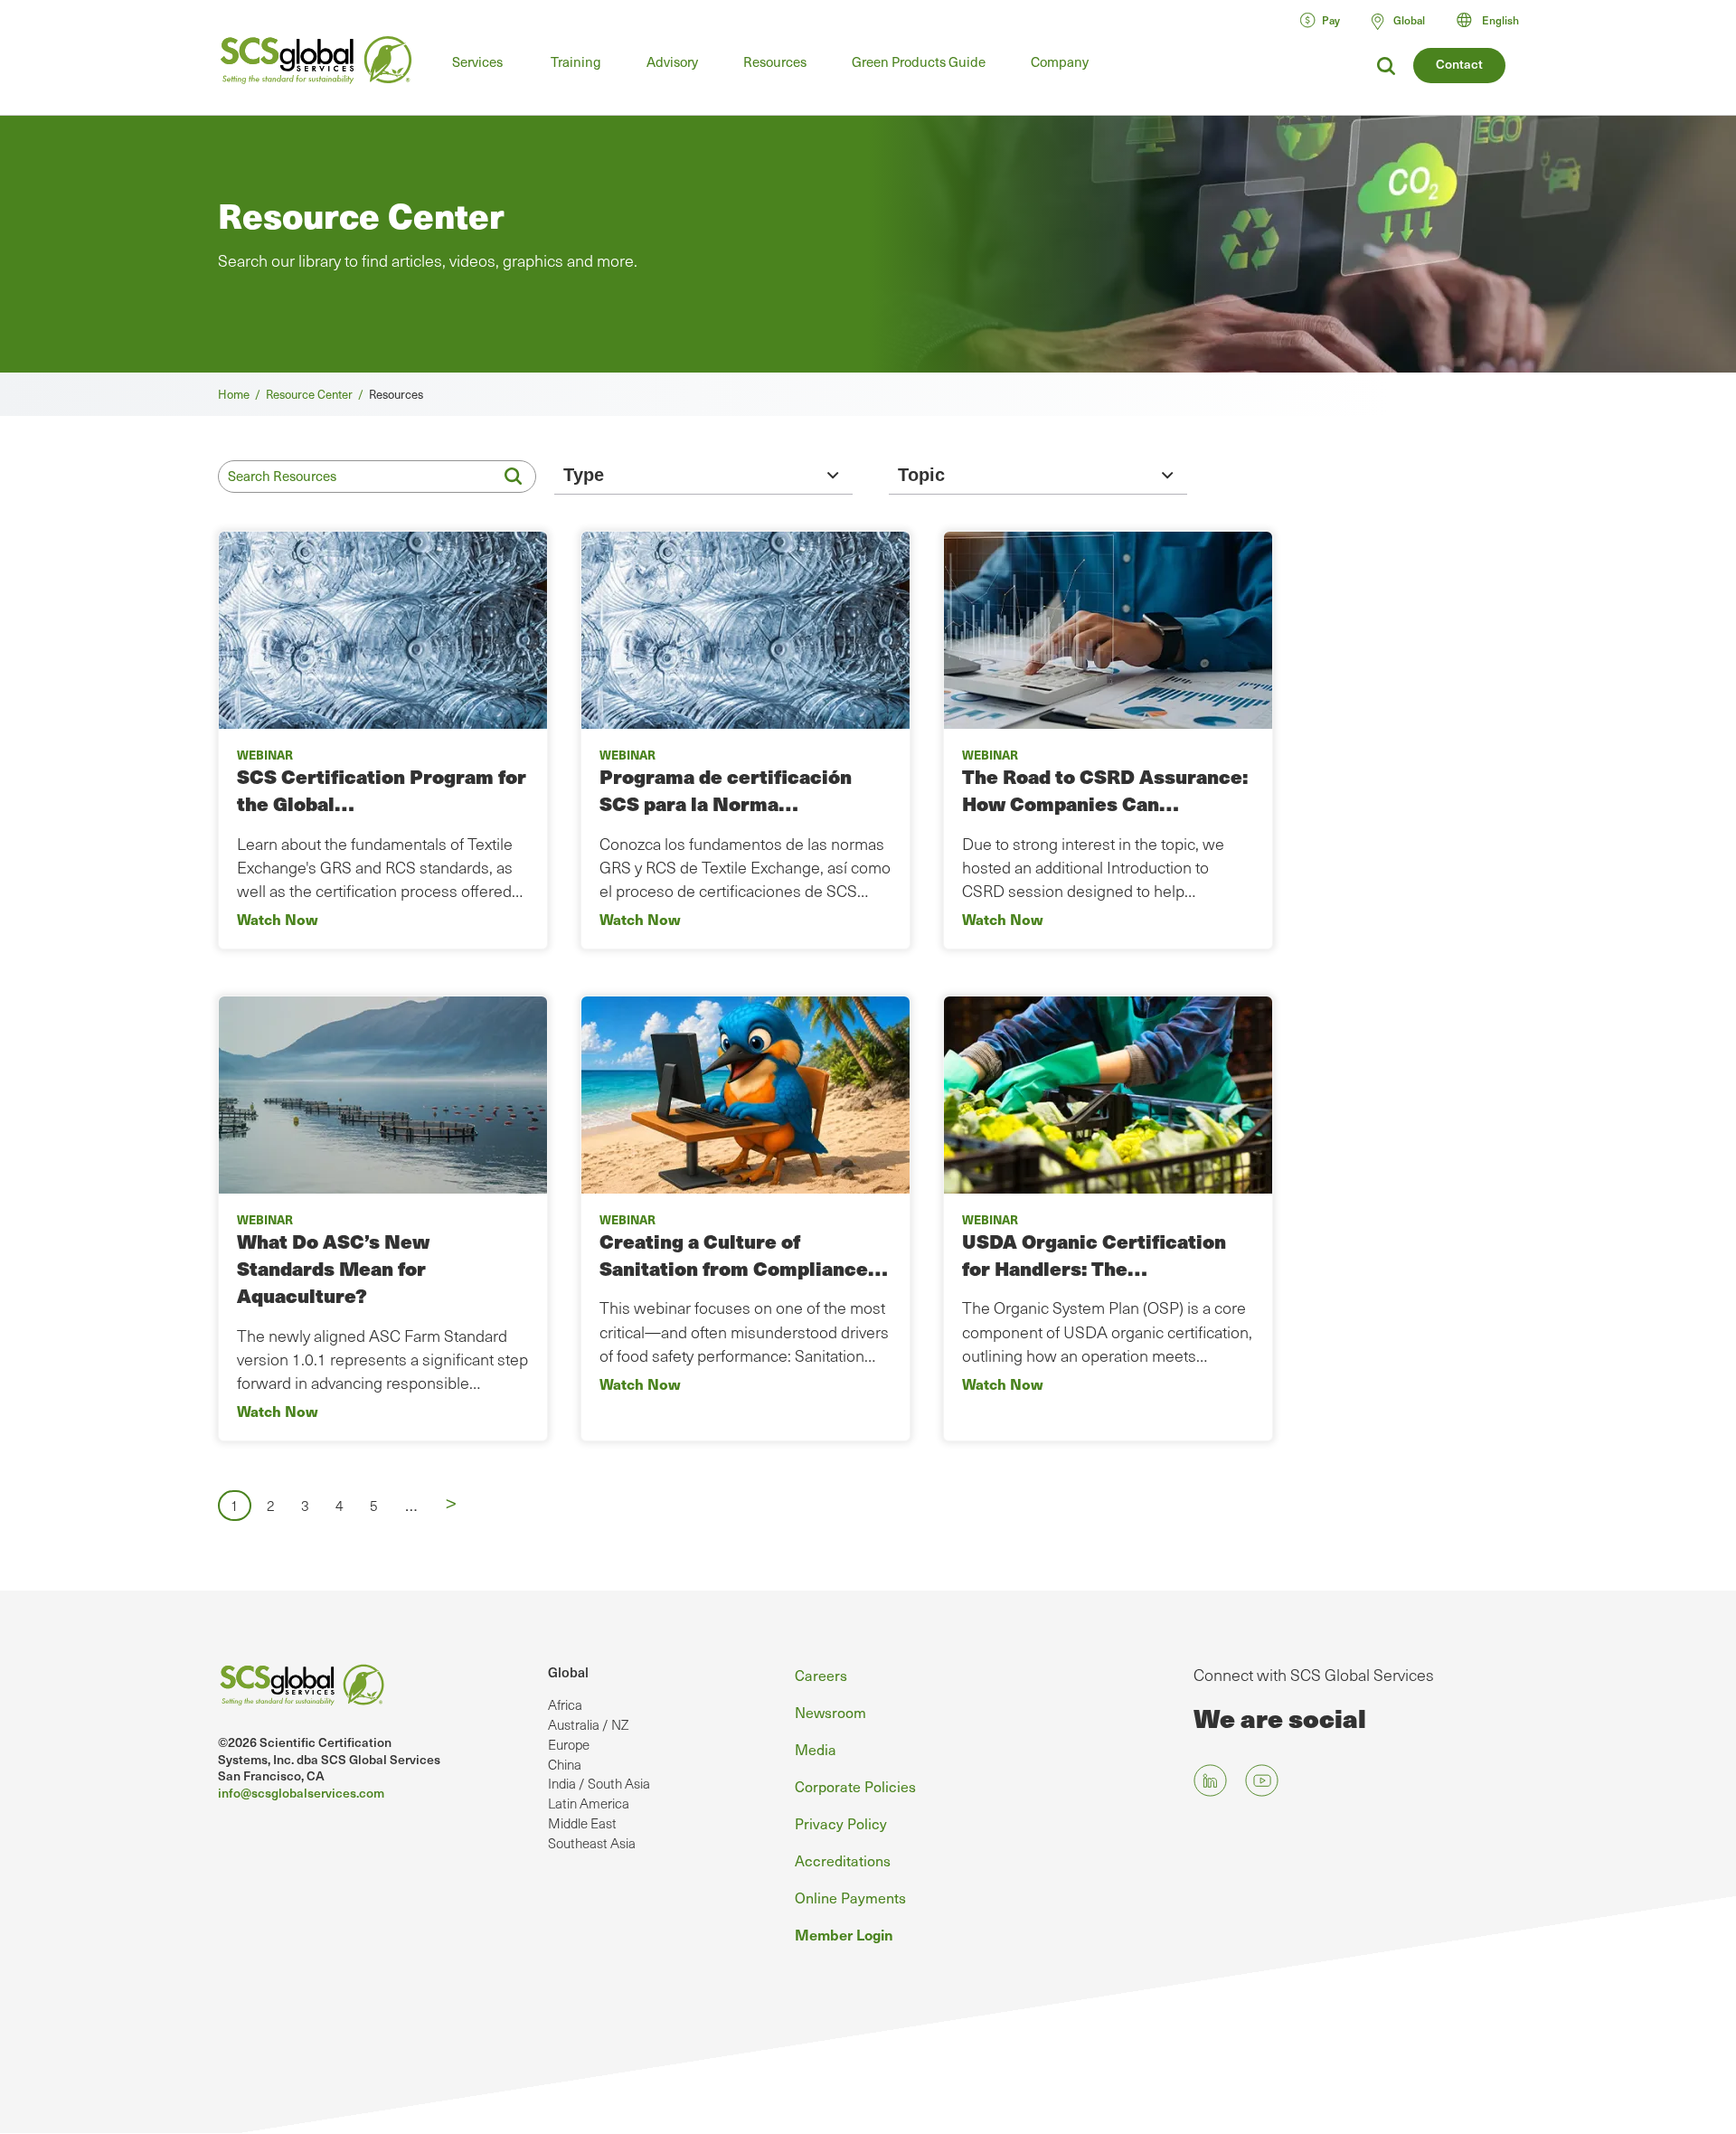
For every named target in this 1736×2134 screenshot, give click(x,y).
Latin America (589, 1803)
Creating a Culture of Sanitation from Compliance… (744, 1255)
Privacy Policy (841, 1823)
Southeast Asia (592, 1843)
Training (576, 61)
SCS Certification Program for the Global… (382, 790)
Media (816, 1749)
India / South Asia (599, 1783)
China (565, 1764)
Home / (242, 394)
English (1500, 20)
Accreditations (843, 1860)
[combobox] (1496, 20)
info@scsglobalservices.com (301, 1793)
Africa (565, 1704)
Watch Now (278, 919)
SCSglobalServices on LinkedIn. (1210, 1780)
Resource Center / (317, 394)
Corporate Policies (855, 1786)
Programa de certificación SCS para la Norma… (726, 790)
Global (568, 1672)
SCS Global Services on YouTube (1262, 1780)
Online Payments (850, 1897)
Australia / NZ (588, 1724)
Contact (1459, 64)
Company (1060, 61)
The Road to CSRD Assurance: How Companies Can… (1105, 790)
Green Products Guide (919, 61)
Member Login (844, 1934)
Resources (775, 61)
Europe (569, 1744)
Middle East (582, 1823)
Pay (1331, 20)
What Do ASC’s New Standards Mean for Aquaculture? (333, 1269)
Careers (821, 1675)
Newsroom (830, 1712)
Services (477, 61)
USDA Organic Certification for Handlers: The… (1094, 1255)
